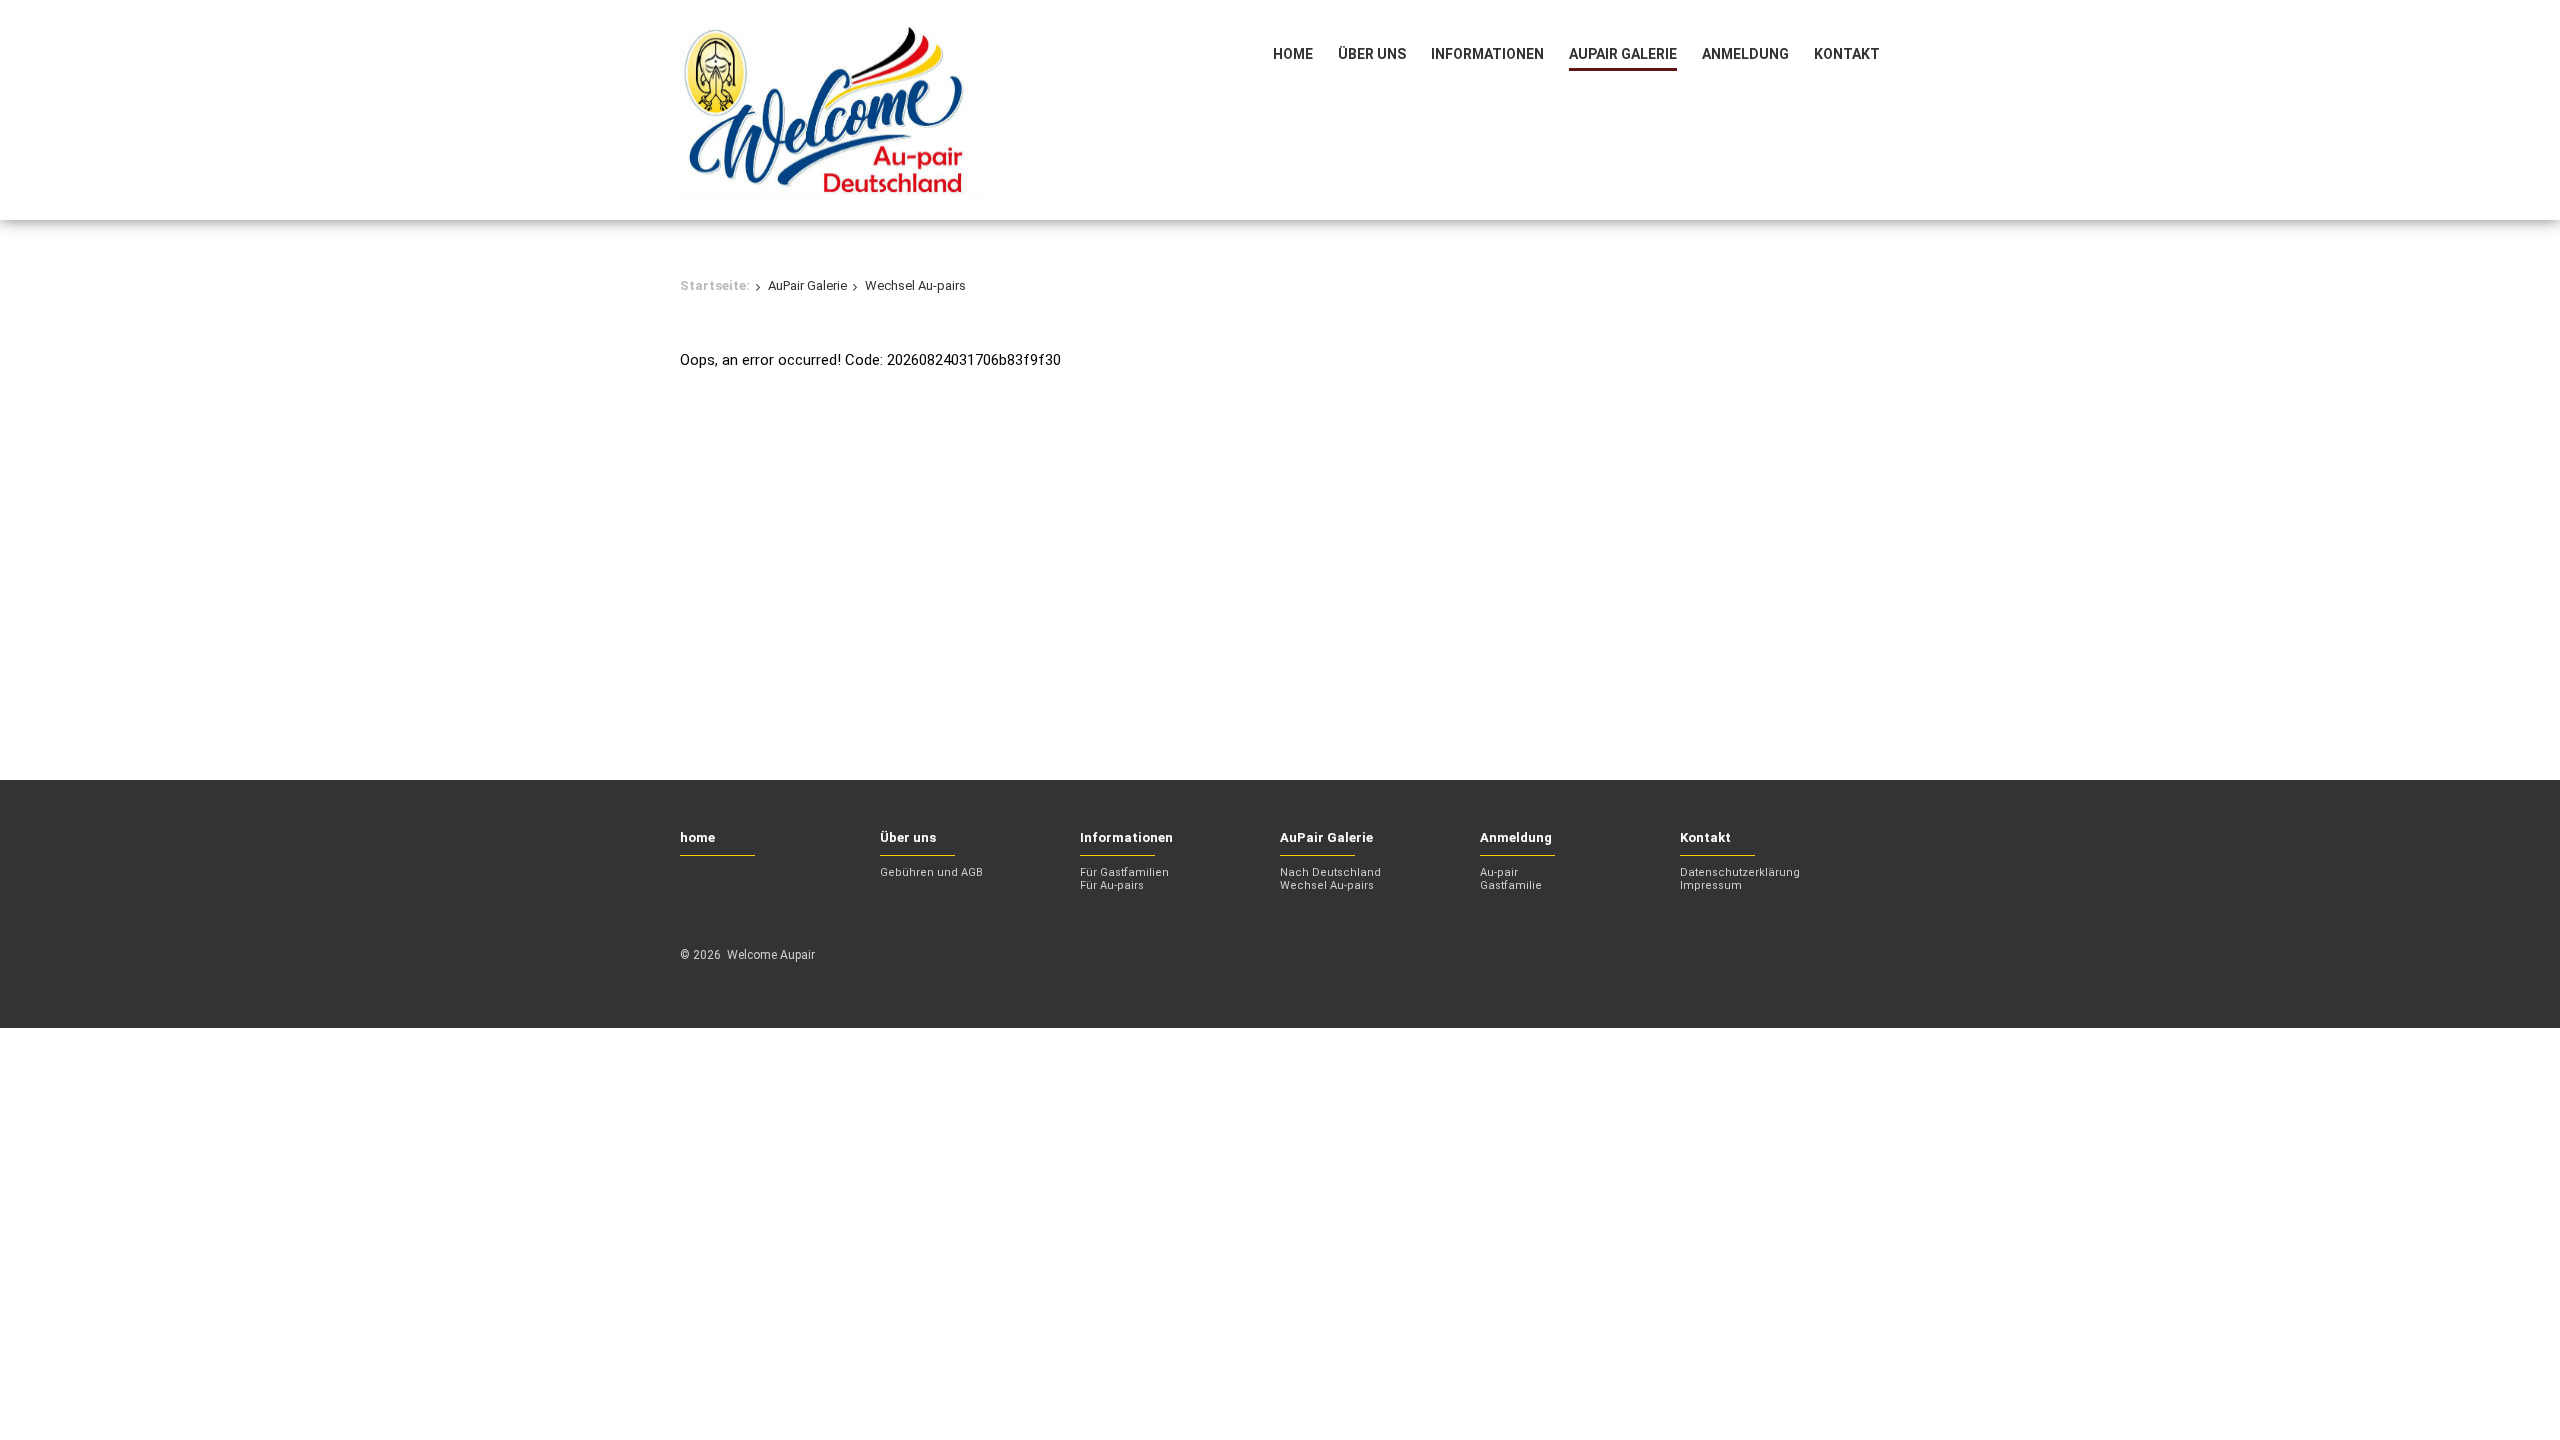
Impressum (1711, 885)
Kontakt (1847, 54)
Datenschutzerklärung (1740, 872)
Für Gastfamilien (1124, 872)
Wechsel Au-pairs (1327, 885)
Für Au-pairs (1112, 885)
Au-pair (1499, 872)
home (1293, 54)
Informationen (1487, 54)
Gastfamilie (1511, 885)
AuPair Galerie (1623, 54)
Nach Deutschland (1330, 872)
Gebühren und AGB (931, 872)
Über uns (1372, 54)
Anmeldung (1745, 54)
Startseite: (715, 285)
